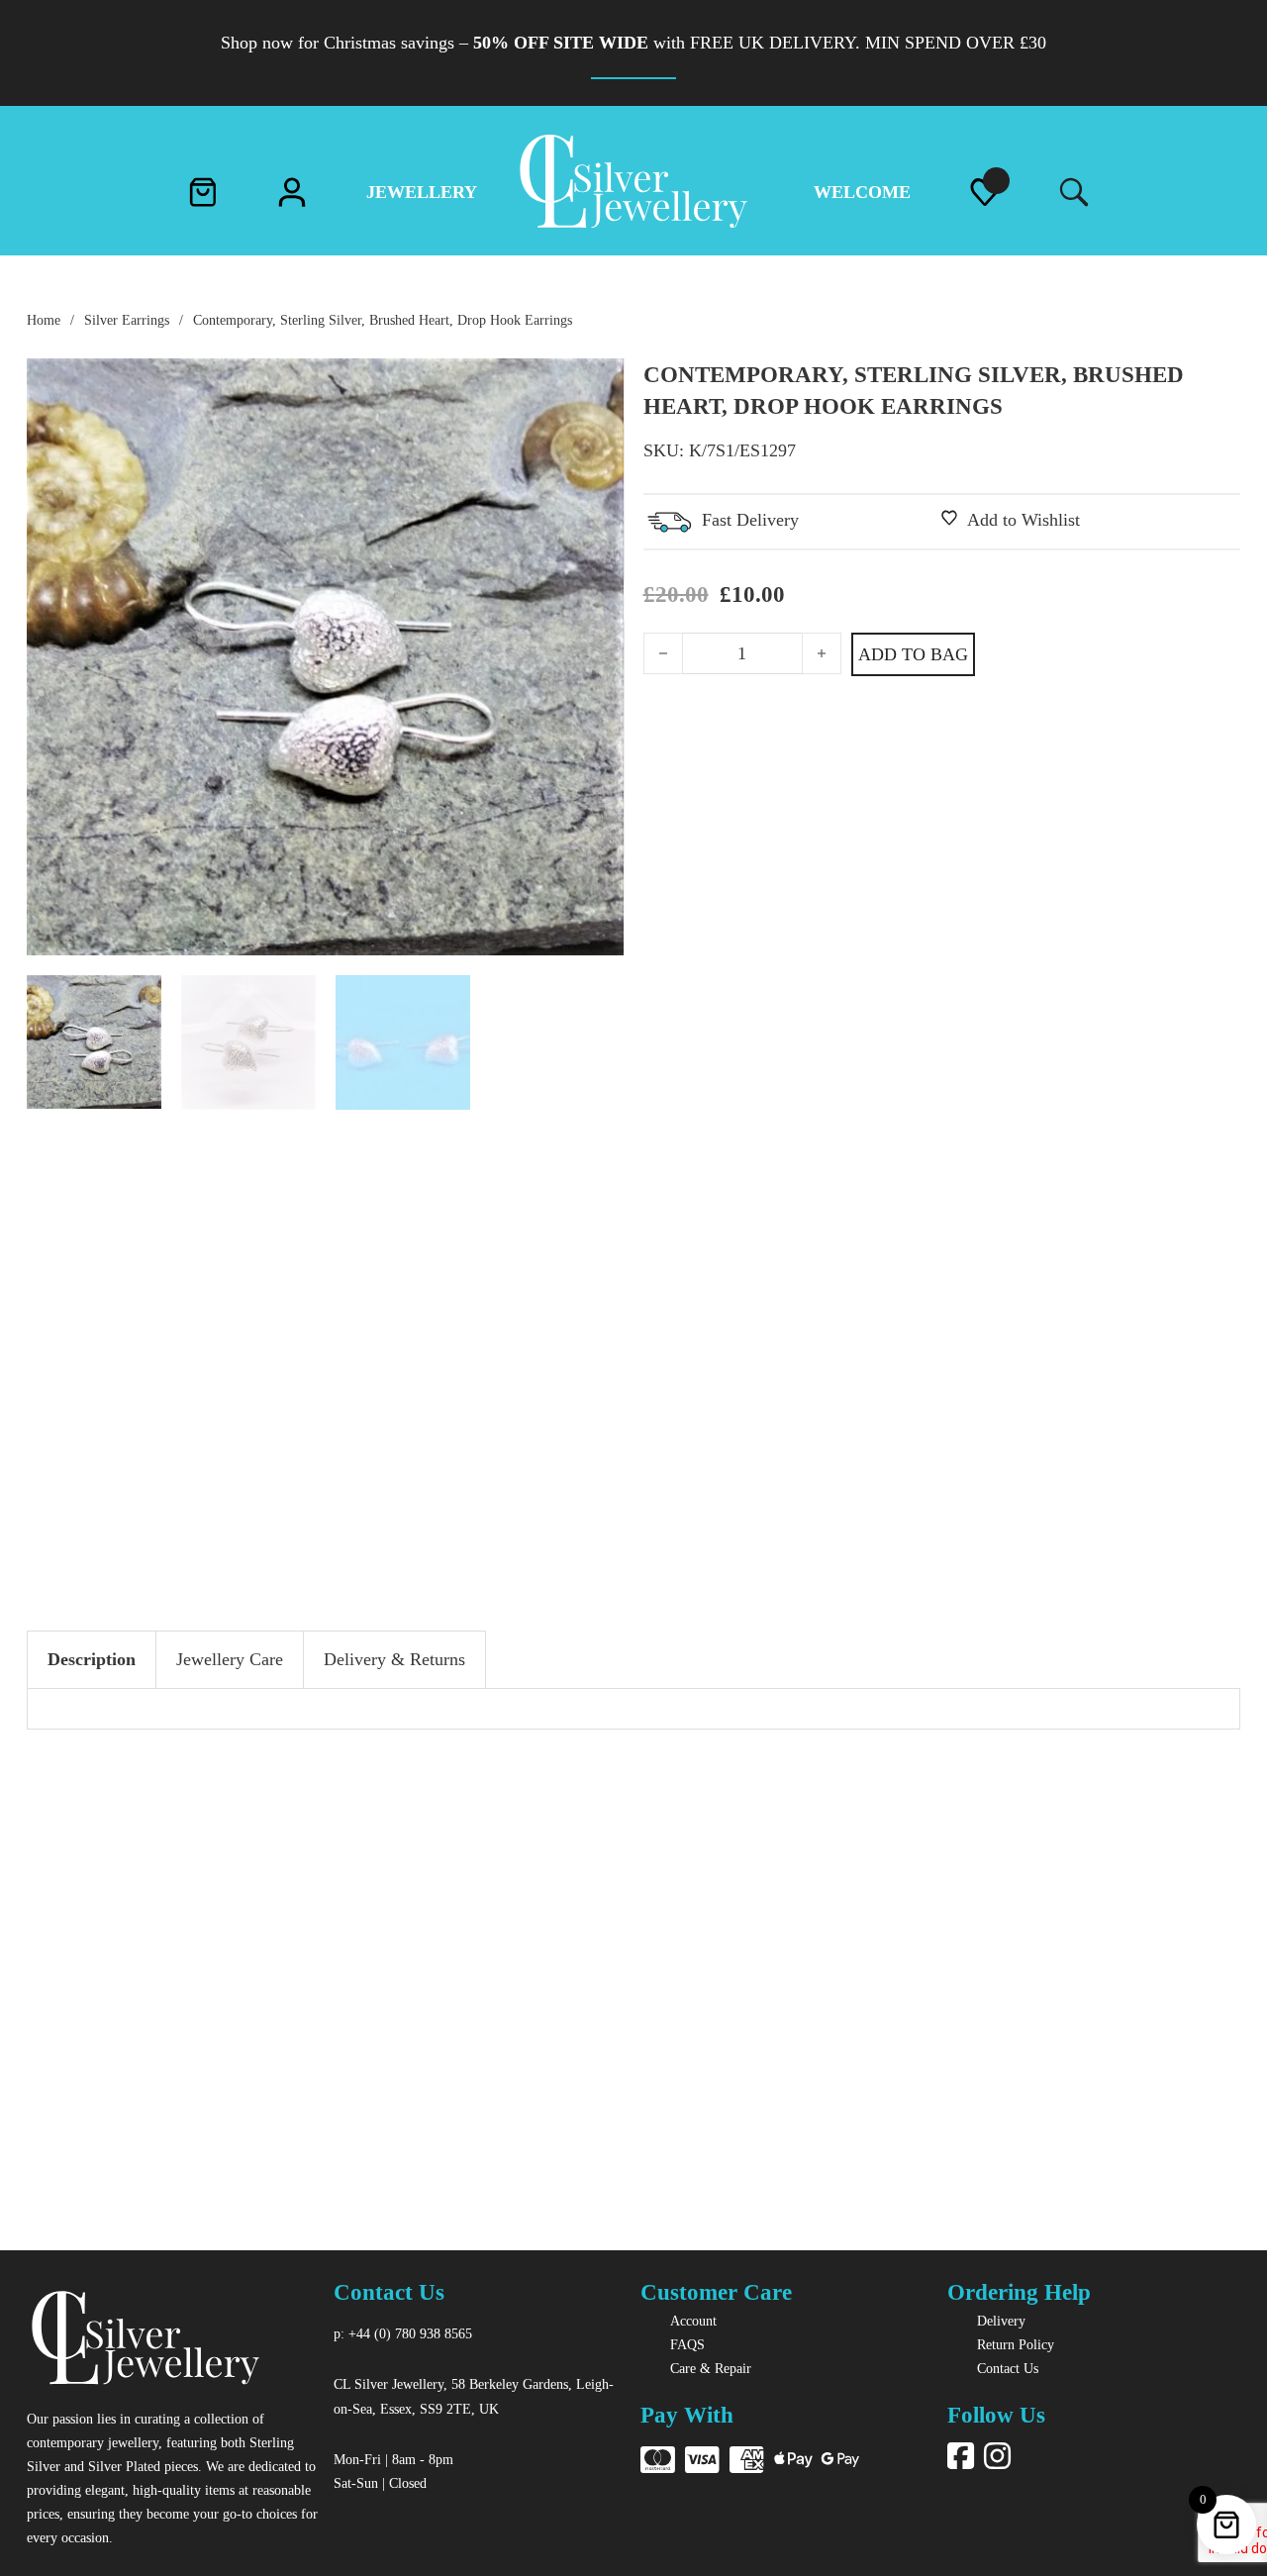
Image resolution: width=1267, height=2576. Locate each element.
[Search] (1069, 194)
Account (693, 2321)
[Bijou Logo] (146, 2341)
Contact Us (1008, 2368)
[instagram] (997, 2457)
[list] (985, 197)
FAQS (687, 2344)
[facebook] (961, 2457)
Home (44, 320)
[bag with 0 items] (203, 197)
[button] (598, 385)
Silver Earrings (127, 320)
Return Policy (1016, 2344)
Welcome (862, 192)
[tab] (92, 1660)
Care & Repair (711, 2368)
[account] (292, 197)
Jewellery (422, 192)
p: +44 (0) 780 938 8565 (403, 2333)
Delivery (1001, 2321)
